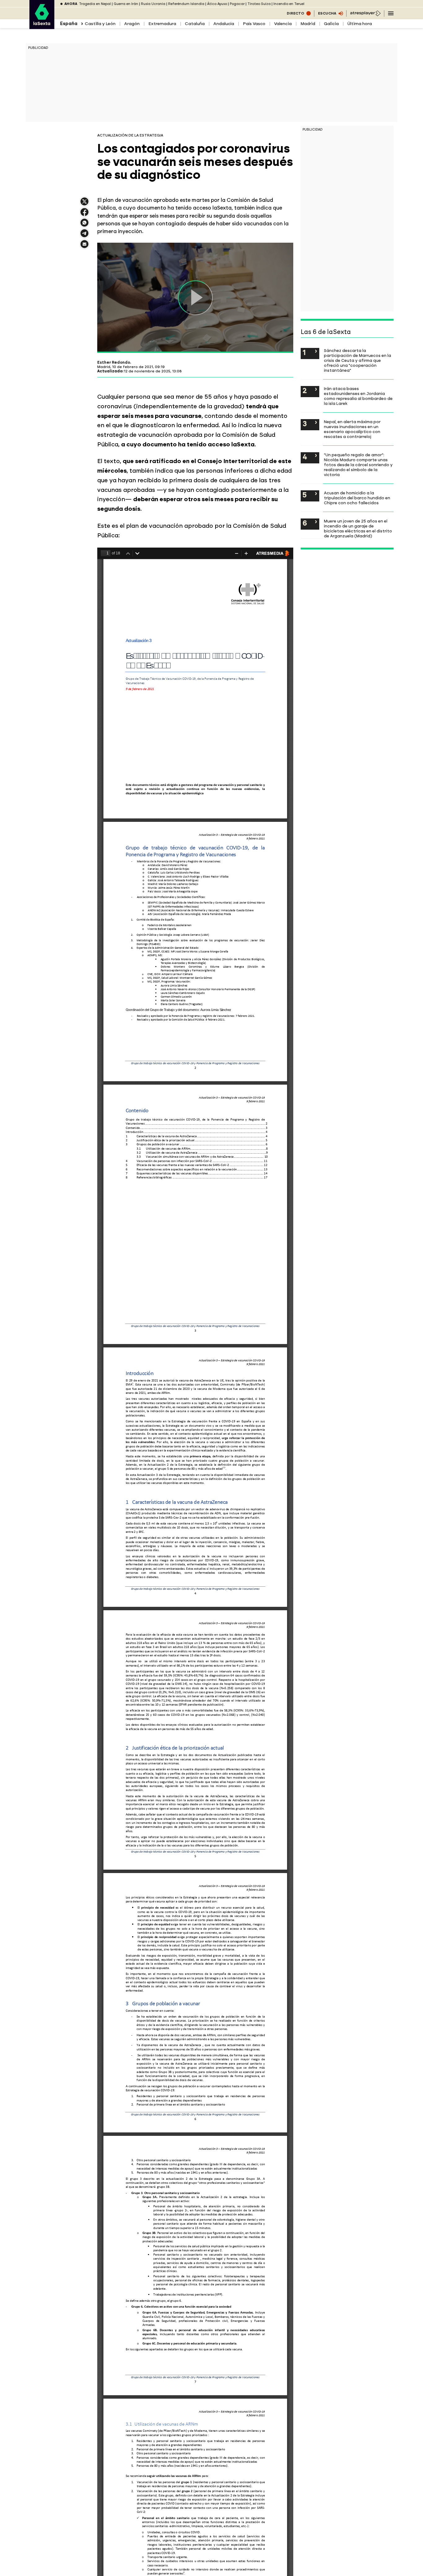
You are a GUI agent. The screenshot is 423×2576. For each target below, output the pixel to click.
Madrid (308, 24)
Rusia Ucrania (153, 4)
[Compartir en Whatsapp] (85, 225)
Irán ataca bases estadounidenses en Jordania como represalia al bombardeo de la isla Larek (358, 396)
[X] (85, 204)
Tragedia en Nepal (95, 4)
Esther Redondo (114, 362)
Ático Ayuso (217, 4)
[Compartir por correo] (85, 247)
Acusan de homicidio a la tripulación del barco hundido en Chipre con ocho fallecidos (357, 498)
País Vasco (254, 24)
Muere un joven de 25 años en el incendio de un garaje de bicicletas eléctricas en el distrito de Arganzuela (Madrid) (358, 528)
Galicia (331, 24)
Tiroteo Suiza (259, 4)
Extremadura (162, 24)
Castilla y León (100, 24)
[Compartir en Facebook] (85, 215)
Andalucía (224, 24)
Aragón (132, 24)
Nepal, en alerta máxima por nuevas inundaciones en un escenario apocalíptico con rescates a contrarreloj (352, 429)
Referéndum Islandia (186, 4)
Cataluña (195, 24)
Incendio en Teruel (289, 4)
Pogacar (237, 4)
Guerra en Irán (126, 4)
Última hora (360, 24)
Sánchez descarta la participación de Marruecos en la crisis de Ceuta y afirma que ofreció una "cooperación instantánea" (358, 360)
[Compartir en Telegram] (85, 236)
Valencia (283, 24)
